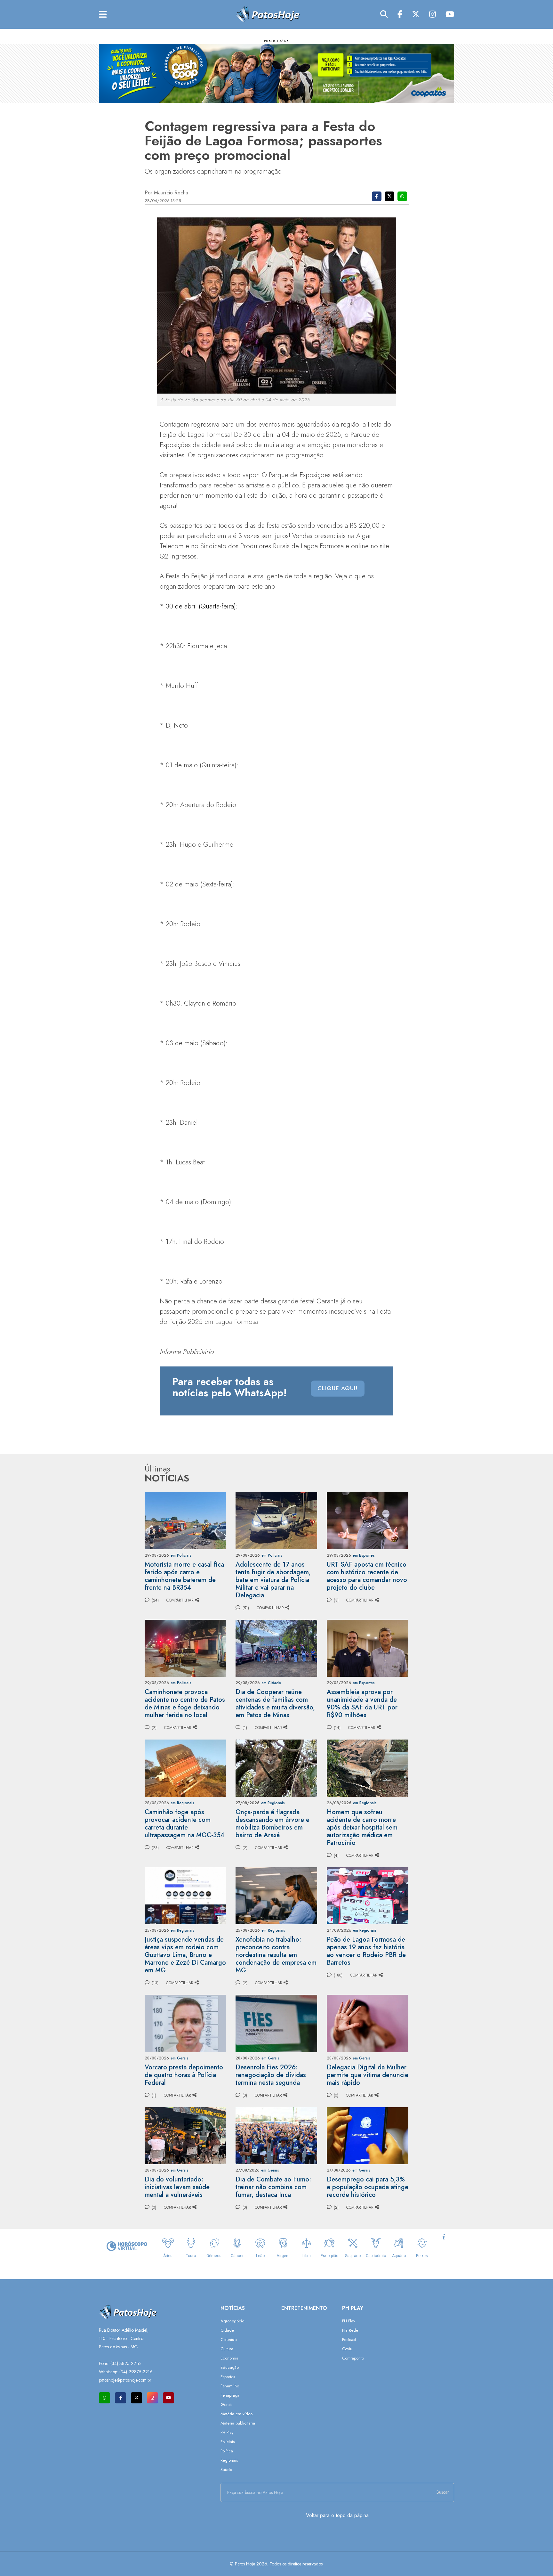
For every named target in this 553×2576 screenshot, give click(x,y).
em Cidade (271, 1683)
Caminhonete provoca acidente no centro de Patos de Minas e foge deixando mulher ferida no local (185, 1704)
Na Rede (350, 2330)
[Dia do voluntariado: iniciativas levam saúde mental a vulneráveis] (185, 2135)
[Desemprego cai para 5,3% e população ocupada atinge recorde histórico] (368, 2135)
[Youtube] (450, 14)
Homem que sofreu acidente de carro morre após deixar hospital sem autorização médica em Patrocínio (362, 1827)
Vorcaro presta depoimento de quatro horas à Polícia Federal (184, 2075)
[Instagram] (433, 14)
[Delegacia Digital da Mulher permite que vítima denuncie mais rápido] (368, 2023)
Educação (230, 2367)
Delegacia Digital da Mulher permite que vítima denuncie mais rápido (368, 2075)
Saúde (226, 2470)
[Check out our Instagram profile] (152, 2398)
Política (227, 2451)
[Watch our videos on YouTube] (168, 2398)
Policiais (228, 2442)
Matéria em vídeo (236, 2414)
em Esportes (364, 1555)
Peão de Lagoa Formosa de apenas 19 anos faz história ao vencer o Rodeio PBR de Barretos (366, 1951)
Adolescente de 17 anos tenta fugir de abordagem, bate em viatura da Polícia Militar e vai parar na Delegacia (273, 1580)
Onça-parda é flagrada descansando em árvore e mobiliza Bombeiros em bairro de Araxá (272, 1824)
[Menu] (103, 15)
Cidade (227, 2330)
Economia (229, 2358)
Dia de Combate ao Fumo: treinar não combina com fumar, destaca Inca (273, 2187)
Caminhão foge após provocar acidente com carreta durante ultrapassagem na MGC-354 (184, 1824)
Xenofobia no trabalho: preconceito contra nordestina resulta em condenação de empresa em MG (276, 1955)
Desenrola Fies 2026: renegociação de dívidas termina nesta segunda (271, 2075)
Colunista (229, 2340)
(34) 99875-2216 (136, 2372)
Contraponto (353, 2358)
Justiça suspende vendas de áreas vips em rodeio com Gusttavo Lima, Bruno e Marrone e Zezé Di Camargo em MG (185, 1955)
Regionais (229, 2460)
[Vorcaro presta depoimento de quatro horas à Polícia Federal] (185, 2023)
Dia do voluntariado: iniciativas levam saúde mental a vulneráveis (177, 2187)
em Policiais (181, 1555)
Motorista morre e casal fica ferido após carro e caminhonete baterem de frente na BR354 (184, 1576)
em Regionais (182, 1803)
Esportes (228, 2377)
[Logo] (268, 14)
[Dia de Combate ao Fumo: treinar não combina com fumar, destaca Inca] (276, 2135)
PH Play (227, 2432)
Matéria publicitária (238, 2423)
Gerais (226, 2405)
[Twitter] (416, 14)
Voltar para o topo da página (337, 2515)
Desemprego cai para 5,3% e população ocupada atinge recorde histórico (368, 2187)
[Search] (384, 14)
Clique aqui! (338, 1388)
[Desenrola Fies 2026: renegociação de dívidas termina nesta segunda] (276, 2023)
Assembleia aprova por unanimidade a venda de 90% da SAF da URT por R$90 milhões (362, 1704)
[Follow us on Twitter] (136, 2398)
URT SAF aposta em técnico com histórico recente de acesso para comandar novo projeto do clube (367, 1576)
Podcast (349, 2340)
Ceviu (347, 2349)
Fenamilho (230, 2386)
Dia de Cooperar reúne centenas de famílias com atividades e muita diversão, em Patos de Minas (275, 1704)
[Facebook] (400, 14)
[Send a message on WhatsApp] (104, 2398)
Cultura (227, 2349)
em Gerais (180, 2058)
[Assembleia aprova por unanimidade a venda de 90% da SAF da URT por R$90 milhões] (368, 1648)
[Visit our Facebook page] (120, 2398)
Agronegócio (232, 2321)
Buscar (443, 2492)
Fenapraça (230, 2395)
